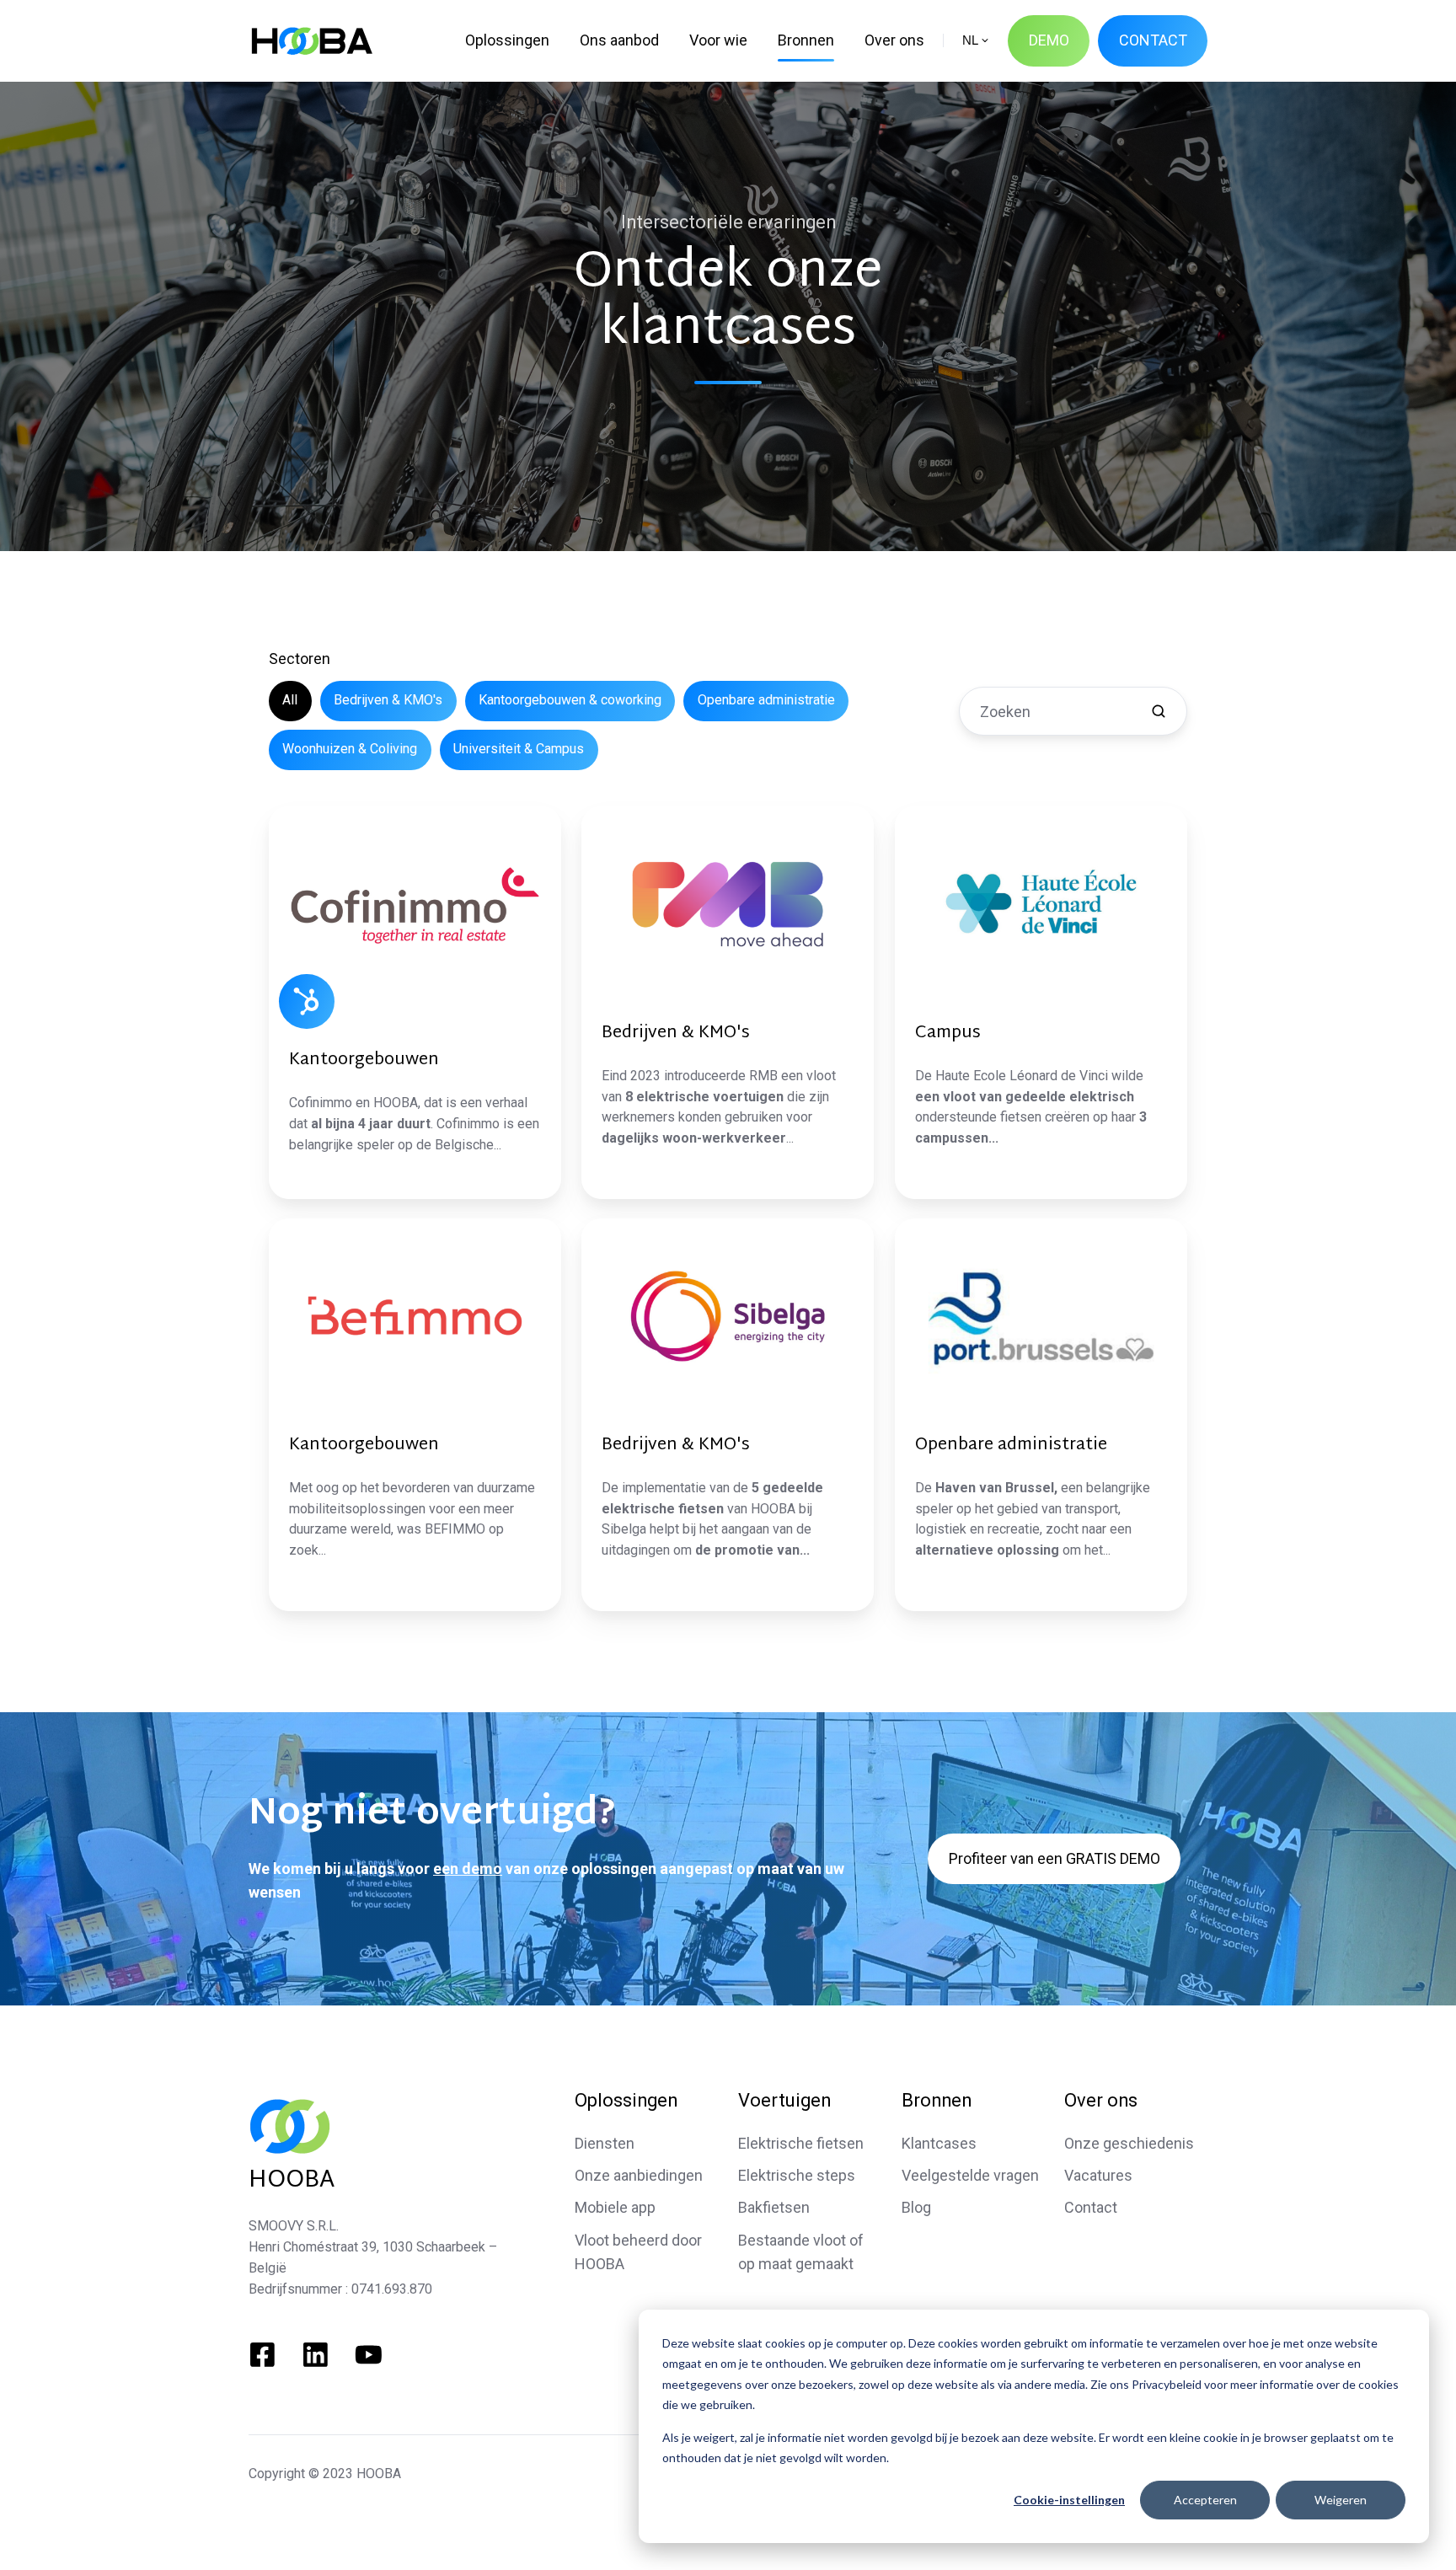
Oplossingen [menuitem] (507, 40)
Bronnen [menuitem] (806, 40)
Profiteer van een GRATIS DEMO (1055, 1858)
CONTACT (1153, 40)
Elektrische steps (797, 2175)
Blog (916, 2207)
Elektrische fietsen (801, 2143)
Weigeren (1341, 2500)
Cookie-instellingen (1069, 2500)
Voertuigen (784, 2100)
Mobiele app (615, 2207)
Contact (1091, 2207)
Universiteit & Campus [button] (519, 749)
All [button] (290, 700)
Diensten (605, 2143)
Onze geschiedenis (1129, 2143)
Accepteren (1205, 2500)
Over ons (1101, 2100)
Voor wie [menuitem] (718, 40)
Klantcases (939, 2143)
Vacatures (1098, 2175)
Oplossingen (626, 2100)
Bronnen (937, 2100)
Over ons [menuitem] (894, 40)
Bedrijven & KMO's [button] (388, 700)
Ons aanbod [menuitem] (619, 40)
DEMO (1049, 40)
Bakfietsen (774, 2207)
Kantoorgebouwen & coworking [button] (570, 700)
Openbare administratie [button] (766, 700)
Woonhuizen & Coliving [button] (350, 749)
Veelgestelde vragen (970, 2175)
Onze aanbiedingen (639, 2175)
